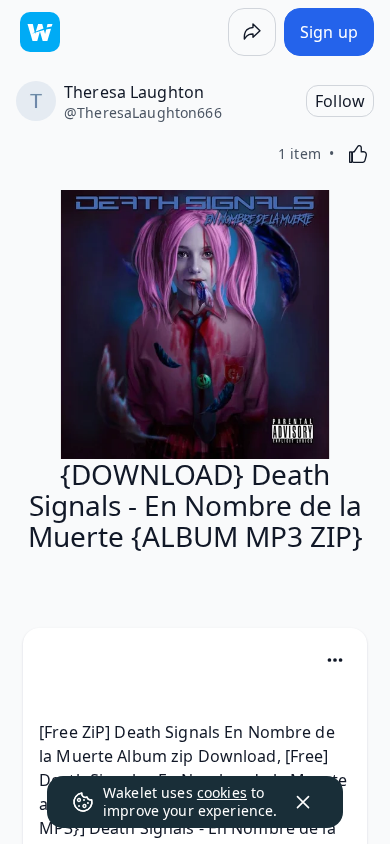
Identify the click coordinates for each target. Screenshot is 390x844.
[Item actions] (335, 660)
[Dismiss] (303, 802)
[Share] (252, 32)
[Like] (358, 154)
